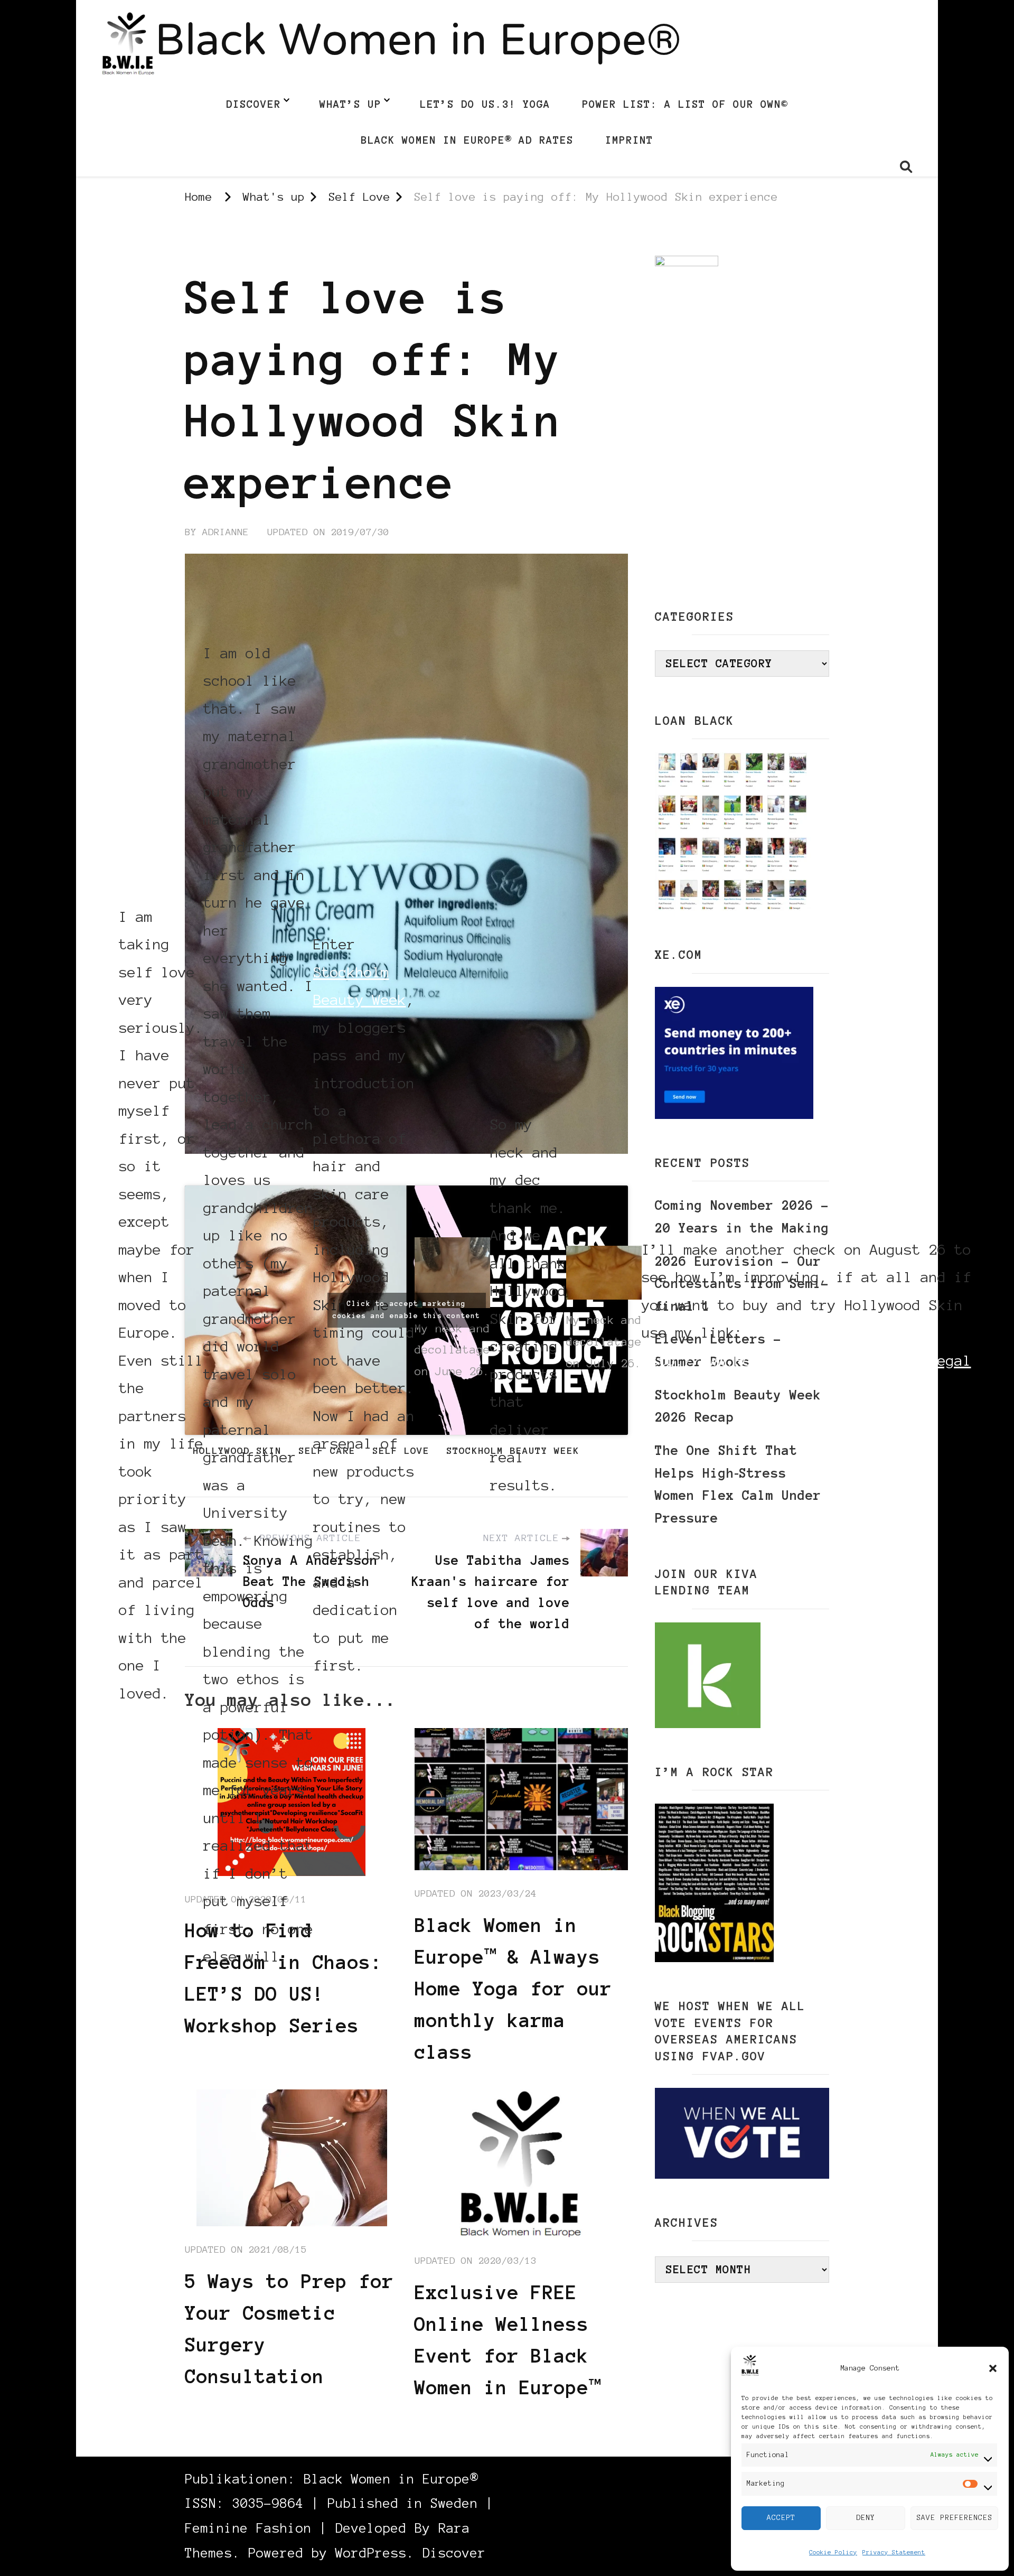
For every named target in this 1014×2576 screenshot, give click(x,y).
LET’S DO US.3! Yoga (485, 104)
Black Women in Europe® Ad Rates (467, 140)
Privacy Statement (894, 2552)
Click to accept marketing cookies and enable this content (406, 1310)
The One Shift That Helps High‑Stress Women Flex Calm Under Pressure (738, 1484)
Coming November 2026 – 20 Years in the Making (742, 1217)
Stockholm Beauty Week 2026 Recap (738, 1406)
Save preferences (954, 2518)
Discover (253, 104)
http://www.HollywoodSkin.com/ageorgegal (806, 1360)
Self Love (213, 245)
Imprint (629, 140)
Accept (781, 2518)
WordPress (371, 2553)
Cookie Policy (833, 2552)
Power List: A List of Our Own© (685, 104)
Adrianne (226, 532)
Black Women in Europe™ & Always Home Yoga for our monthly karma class (513, 1989)
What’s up (350, 104)
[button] (993, 2368)
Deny (866, 2518)
